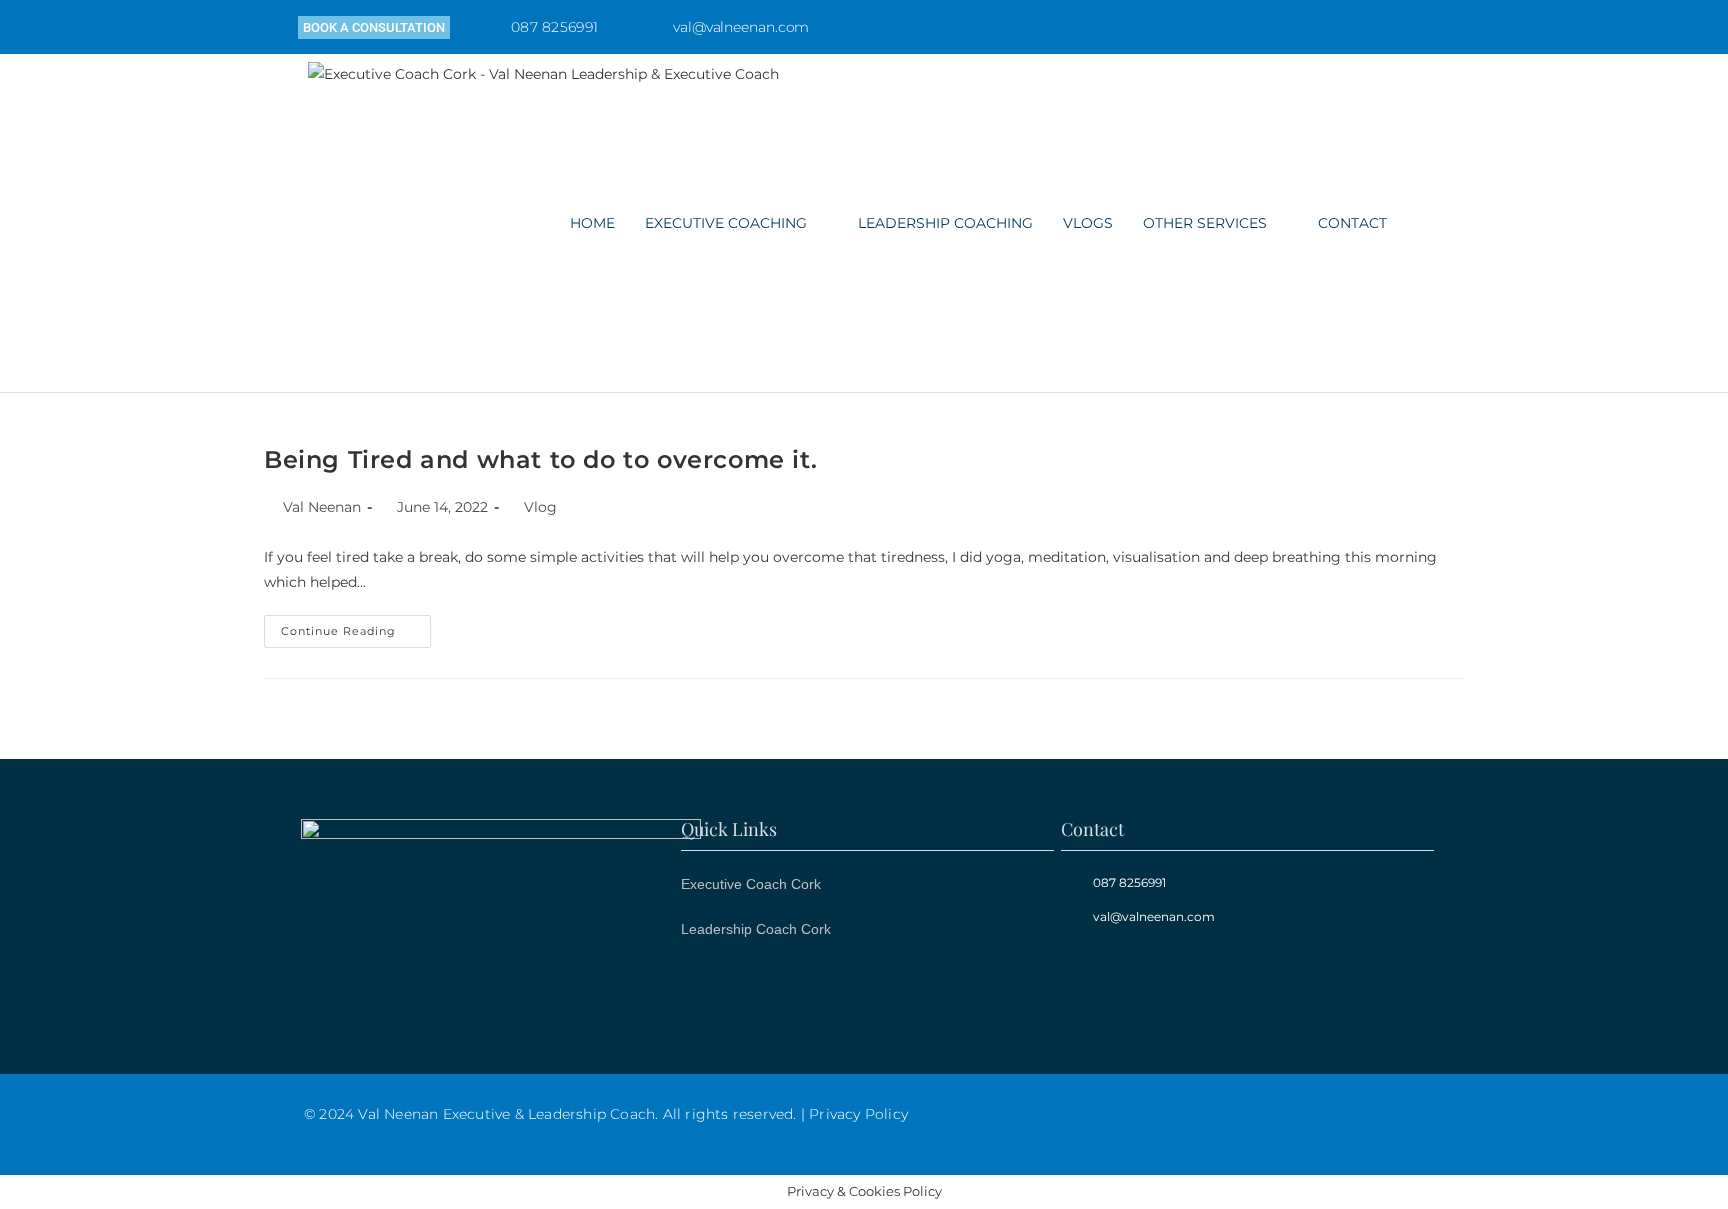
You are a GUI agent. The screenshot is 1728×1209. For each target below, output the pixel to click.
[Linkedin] (1165, 981)
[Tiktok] (1431, 27)
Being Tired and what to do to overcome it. (540, 459)
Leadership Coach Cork (756, 929)
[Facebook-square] (1094, 981)
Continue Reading (356, 626)
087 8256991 (554, 27)
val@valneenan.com (741, 27)
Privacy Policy (858, 1114)
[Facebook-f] (1347, 27)
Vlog (540, 507)
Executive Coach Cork (751, 884)
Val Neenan (322, 507)
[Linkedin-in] (1389, 27)
